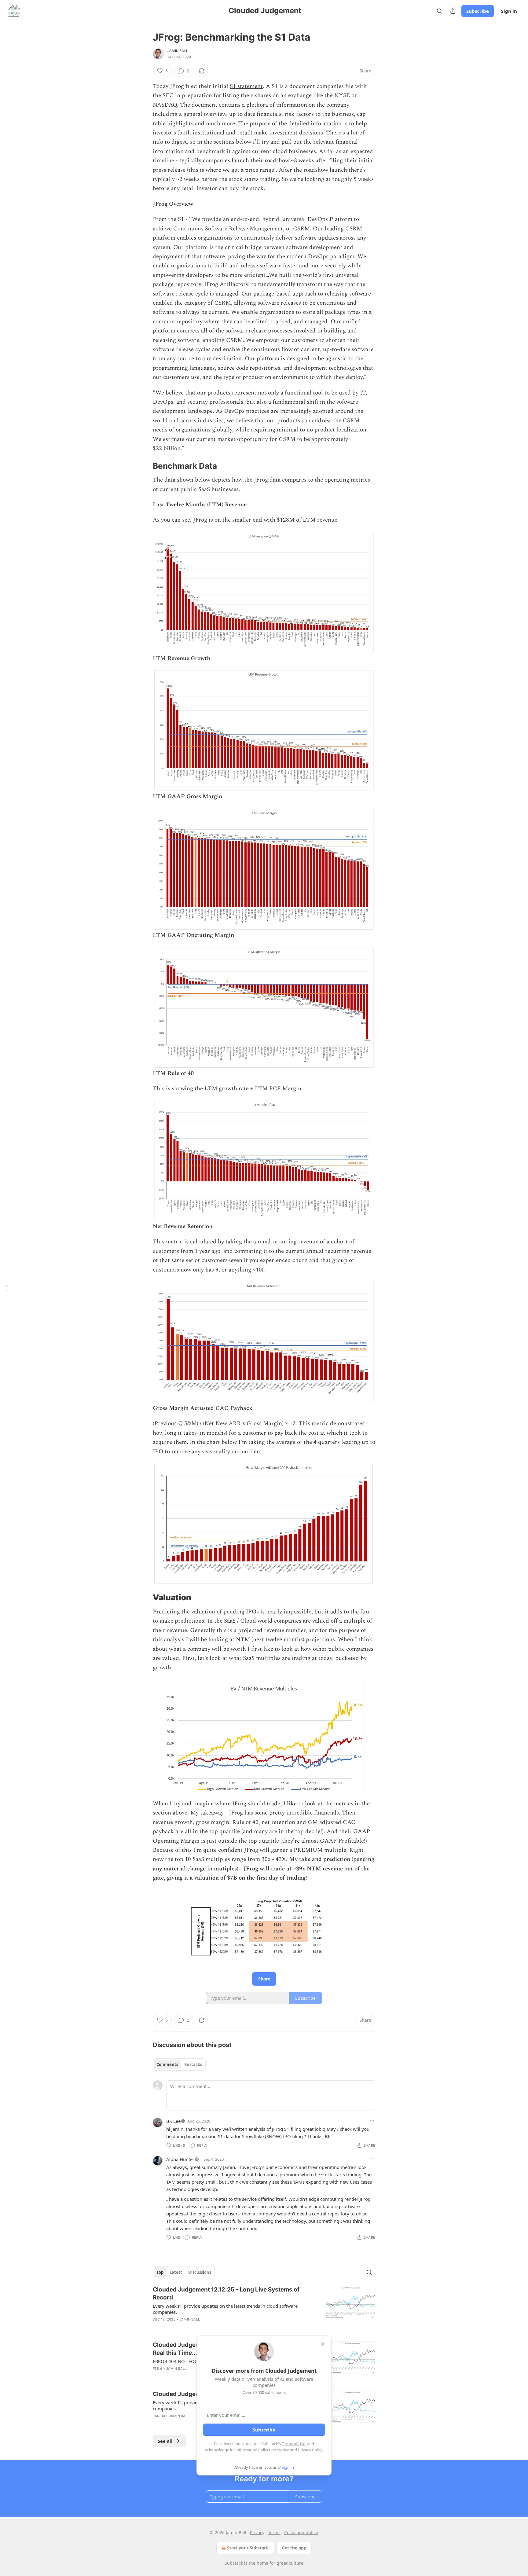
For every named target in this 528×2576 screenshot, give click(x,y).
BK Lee (173, 2121)
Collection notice (301, 2532)
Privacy (257, 2532)
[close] (323, 2344)
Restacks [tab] (193, 2064)
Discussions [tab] (200, 2272)
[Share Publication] (453, 11)
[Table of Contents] (7, 1288)
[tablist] (179, 2064)
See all (165, 2441)
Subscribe (478, 11)
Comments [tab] (167, 2064)
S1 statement (246, 86)
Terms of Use (293, 2444)
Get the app (294, 2548)
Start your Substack (248, 2548)
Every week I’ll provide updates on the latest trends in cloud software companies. (225, 2309)
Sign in (509, 11)
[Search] (439, 11)
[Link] (144, 466)
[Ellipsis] (372, 2121)
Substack (234, 2563)
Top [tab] (160, 2272)
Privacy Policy (310, 2450)
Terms (274, 2532)
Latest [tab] (176, 2272)
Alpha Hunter (180, 2159)
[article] (264, 2308)
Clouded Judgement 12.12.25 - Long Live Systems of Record (226, 2293)
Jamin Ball (178, 51)
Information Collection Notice (262, 2450)
